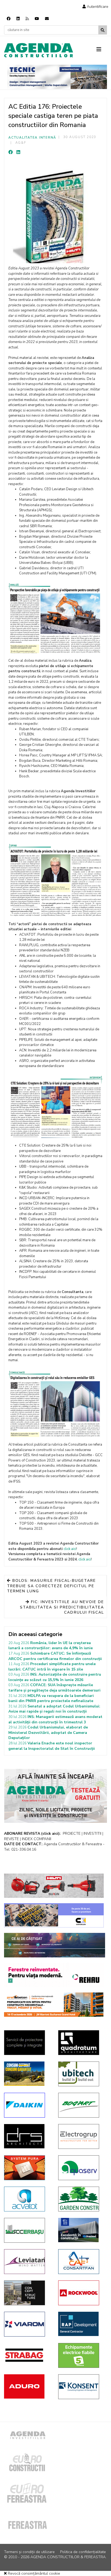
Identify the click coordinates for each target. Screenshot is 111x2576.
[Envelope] (47, 19)
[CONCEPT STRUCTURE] (27, 2293)
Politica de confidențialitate (83, 2552)
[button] (95, 7)
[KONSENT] (81, 2387)
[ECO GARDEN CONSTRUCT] (81, 2199)
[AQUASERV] (81, 2168)
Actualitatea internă (32, 138)
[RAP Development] (81, 2324)
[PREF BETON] (54, 2005)
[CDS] (27, 2043)
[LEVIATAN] (27, 2262)
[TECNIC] (57, 77)
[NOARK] (81, 2355)
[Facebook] (9, 19)
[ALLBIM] (55, 1945)
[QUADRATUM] (81, 2043)
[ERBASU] (27, 2230)
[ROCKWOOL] (81, 2293)
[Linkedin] (18, 19)
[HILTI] (54, 1886)
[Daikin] (27, 2105)
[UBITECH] (81, 2074)
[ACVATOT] (27, 2199)
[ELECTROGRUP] (81, 2136)
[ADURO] (27, 2386)
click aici (70, 1549)
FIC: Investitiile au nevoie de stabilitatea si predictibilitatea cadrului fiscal (62, 1607)
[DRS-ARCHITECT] (27, 2136)
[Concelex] (54, 1915)
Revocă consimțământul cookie (33, 2573)
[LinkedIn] (18, 152)
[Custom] (27, 19)
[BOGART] (81, 2105)
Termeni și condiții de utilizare (29, 2552)
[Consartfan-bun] (81, 2262)
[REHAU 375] (54, 1975)
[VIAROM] (27, 2324)
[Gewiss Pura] (27, 2168)
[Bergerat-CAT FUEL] (27, 2074)
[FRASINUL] (81, 2230)
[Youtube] (37, 19)
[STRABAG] (27, 2355)
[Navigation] (102, 50)
